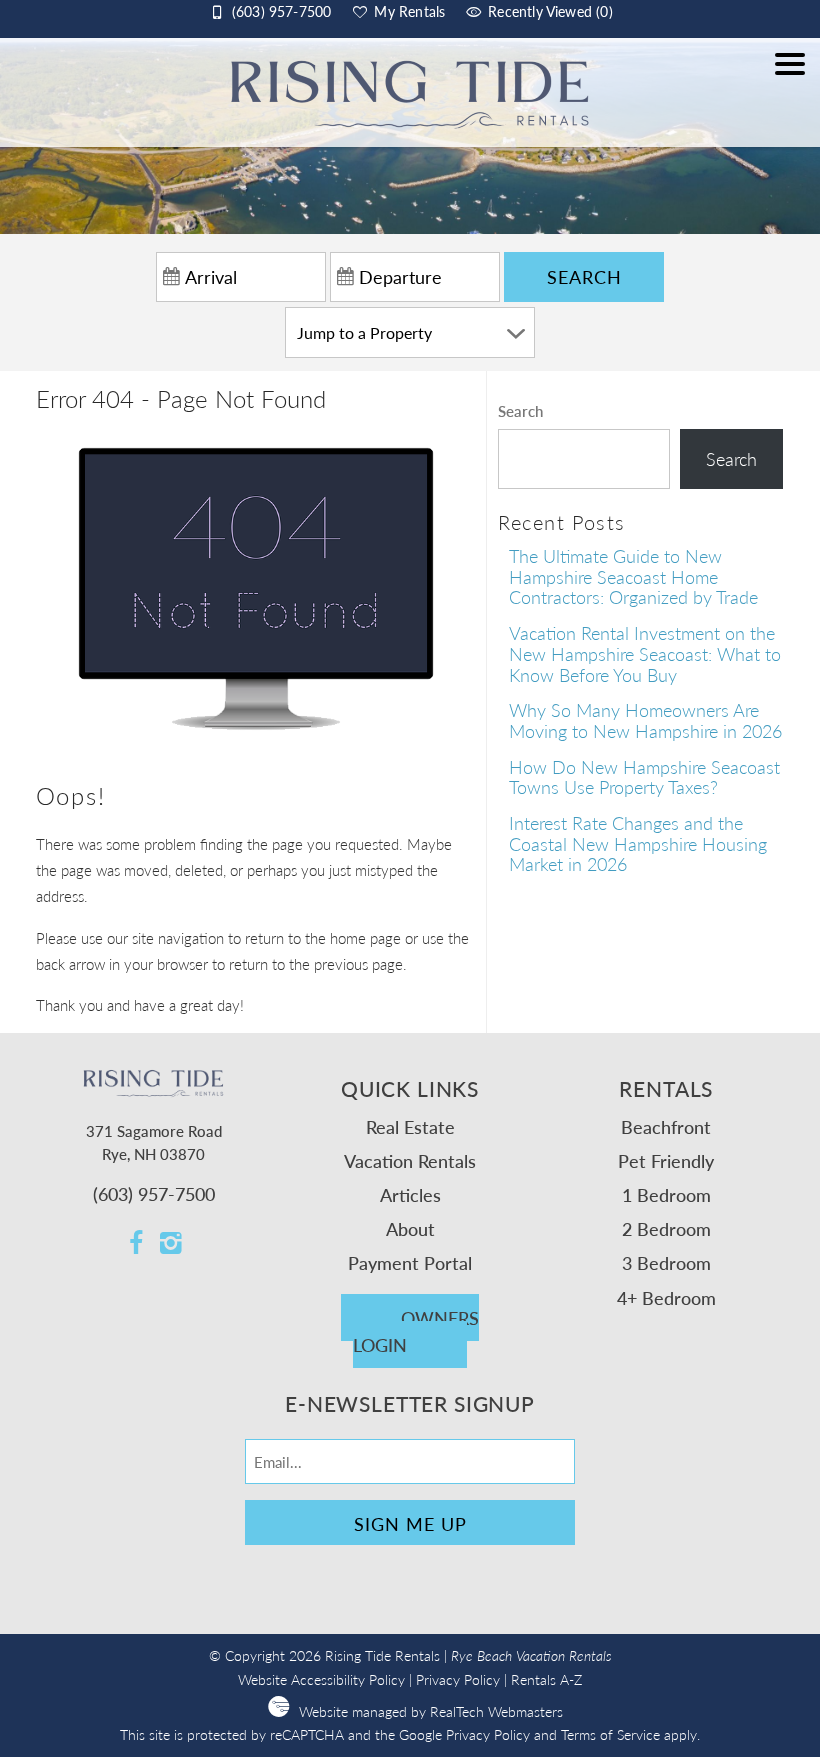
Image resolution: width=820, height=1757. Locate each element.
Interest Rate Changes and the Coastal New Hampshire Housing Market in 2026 (638, 843)
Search (584, 276)
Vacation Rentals (410, 1160)
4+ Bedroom (666, 1297)
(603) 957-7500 (154, 1193)
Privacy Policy (458, 1679)
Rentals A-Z (546, 1679)
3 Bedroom (666, 1262)
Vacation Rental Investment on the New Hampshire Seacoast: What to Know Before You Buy (645, 653)
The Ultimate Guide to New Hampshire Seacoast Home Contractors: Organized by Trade (633, 576)
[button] (790, 102)
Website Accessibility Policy (321, 1679)
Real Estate (410, 1126)
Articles (410, 1194)
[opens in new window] (136, 1244)
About (410, 1228)
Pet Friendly (666, 1160)
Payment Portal (410, 1262)
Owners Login (416, 1331)
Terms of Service (610, 1734)
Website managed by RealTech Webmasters (431, 1711)
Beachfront (666, 1126)
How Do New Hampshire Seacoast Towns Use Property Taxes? (644, 777)
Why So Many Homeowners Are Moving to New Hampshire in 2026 (645, 720)
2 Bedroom (666, 1228)
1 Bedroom (666, 1194)
